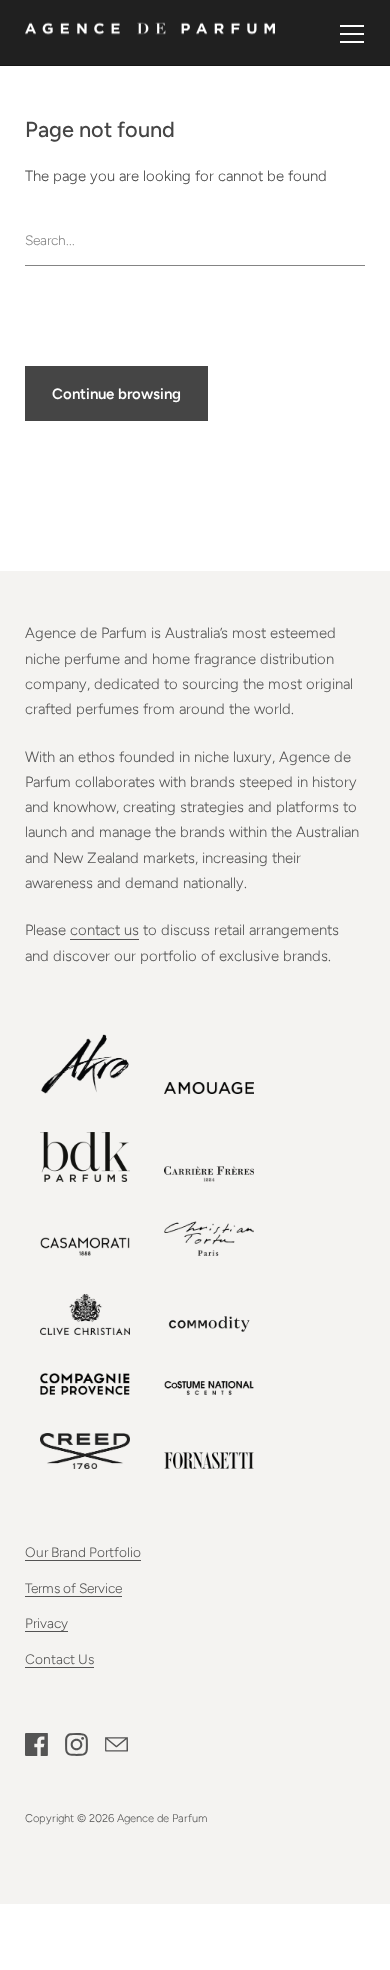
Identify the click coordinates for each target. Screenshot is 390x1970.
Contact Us (59, 1659)
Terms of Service (73, 1588)
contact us (104, 930)
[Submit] (354, 239)
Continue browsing (116, 394)
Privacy (46, 1623)
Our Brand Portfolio (83, 1552)
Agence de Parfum (162, 1818)
